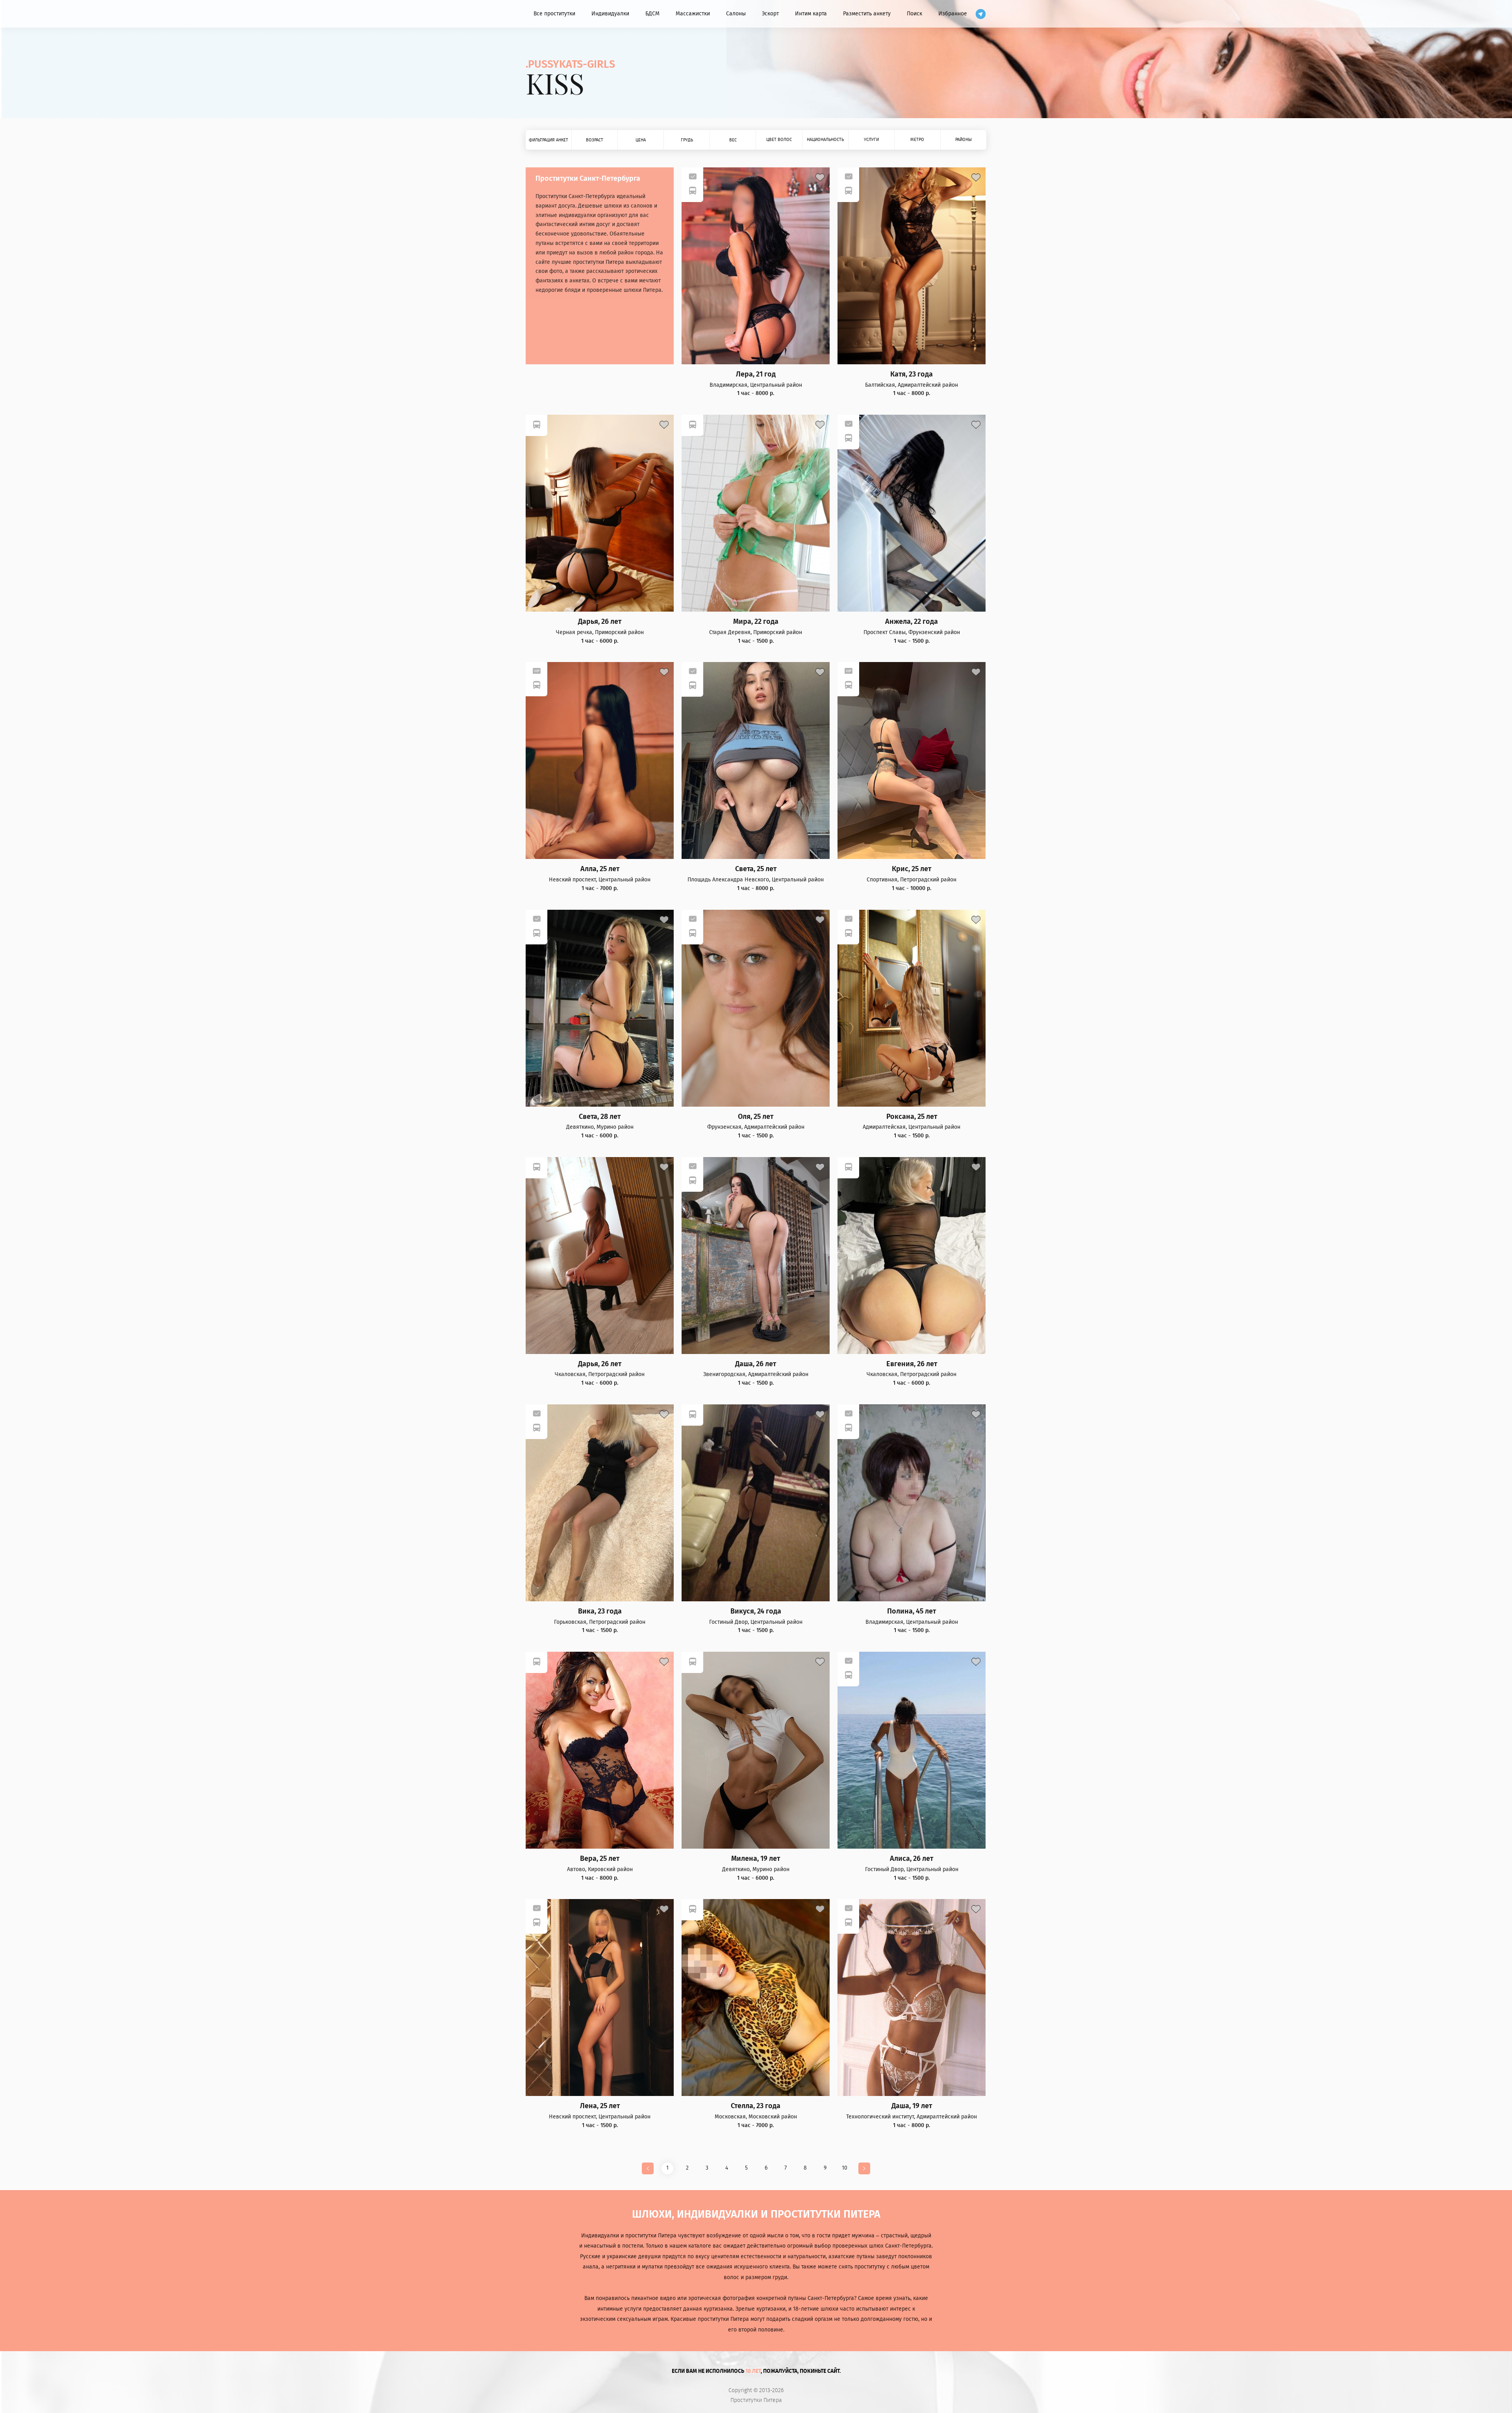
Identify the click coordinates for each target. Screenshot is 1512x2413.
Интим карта (811, 14)
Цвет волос (779, 140)
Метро (917, 140)
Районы (964, 140)
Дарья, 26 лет (600, 622)
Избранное (953, 14)
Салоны (736, 14)
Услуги (871, 140)
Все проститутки (554, 14)
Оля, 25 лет (756, 1117)
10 (845, 2168)
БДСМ (652, 14)
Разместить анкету (867, 14)
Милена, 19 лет (756, 1859)
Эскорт (770, 14)
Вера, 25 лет (600, 1859)
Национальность (825, 140)
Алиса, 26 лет (912, 1859)
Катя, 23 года (912, 374)
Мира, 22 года (756, 622)
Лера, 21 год (756, 374)
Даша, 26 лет (756, 1364)
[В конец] (864, 2168)
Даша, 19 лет (912, 2106)
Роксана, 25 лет (912, 1117)
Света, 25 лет (756, 869)
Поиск (914, 14)
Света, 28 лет (600, 1117)
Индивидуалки (610, 14)
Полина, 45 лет (912, 1611)
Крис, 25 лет (912, 869)
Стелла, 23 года (756, 2106)
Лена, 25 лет (600, 2106)
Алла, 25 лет (600, 869)
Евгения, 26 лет (912, 1364)
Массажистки (693, 14)
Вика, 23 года (600, 1611)
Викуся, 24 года (756, 1611)
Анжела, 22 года (912, 622)
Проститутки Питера (756, 2400)
